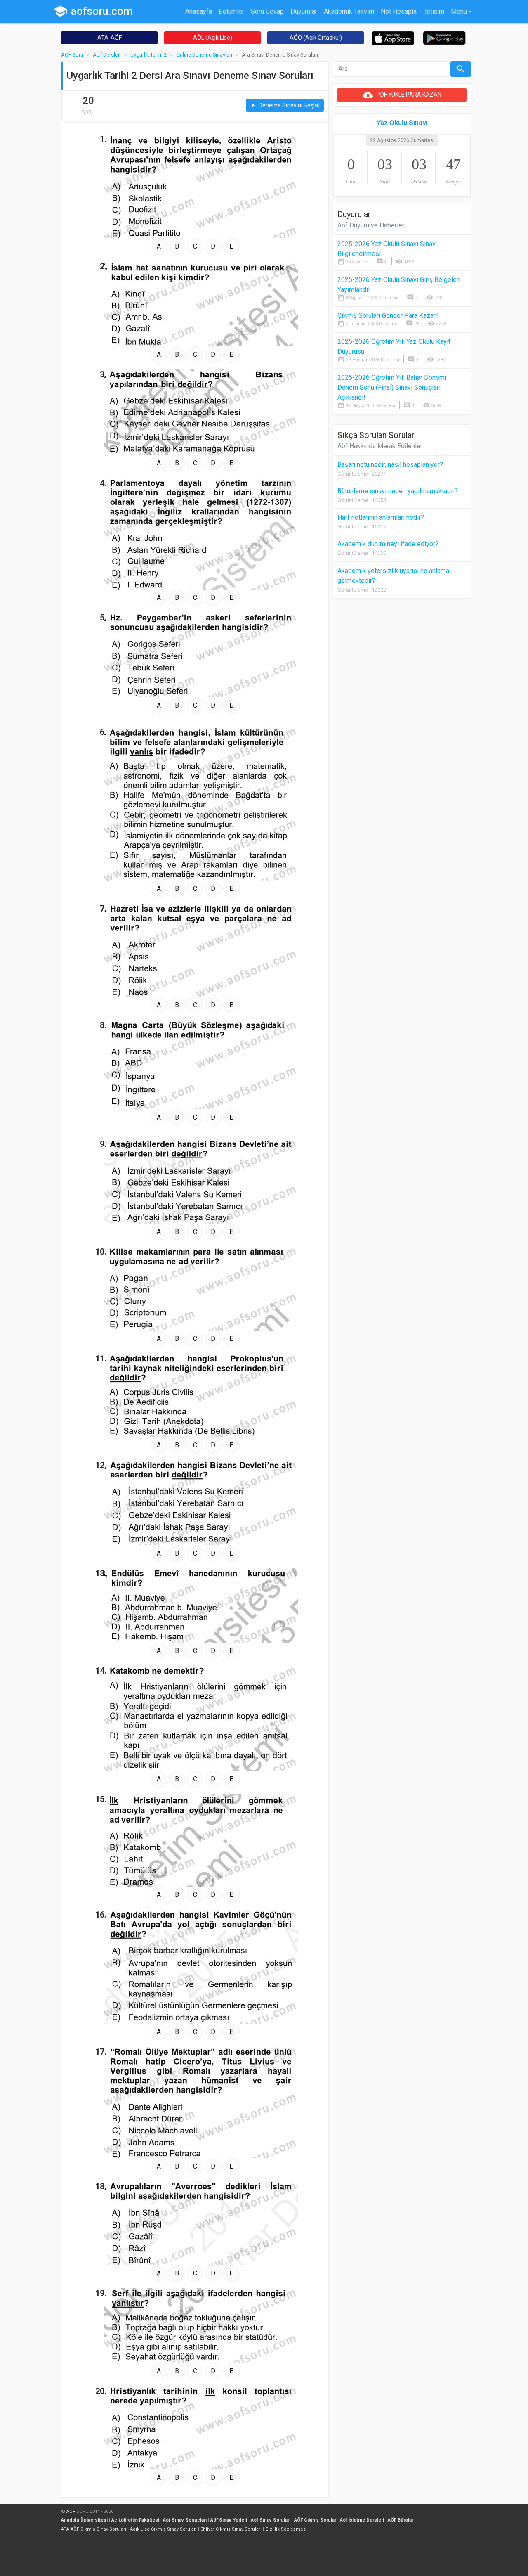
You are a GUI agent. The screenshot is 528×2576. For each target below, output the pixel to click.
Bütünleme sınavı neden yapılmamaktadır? (398, 491)
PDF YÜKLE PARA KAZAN (402, 95)
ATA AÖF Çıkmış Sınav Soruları (94, 2529)
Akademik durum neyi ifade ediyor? (388, 544)
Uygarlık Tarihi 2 (148, 55)
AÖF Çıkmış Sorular (315, 2520)
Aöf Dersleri (107, 55)
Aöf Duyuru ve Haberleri (372, 225)
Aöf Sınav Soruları (271, 2520)
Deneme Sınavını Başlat (285, 105)
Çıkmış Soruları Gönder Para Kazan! (388, 316)
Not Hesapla (399, 11)
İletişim (434, 11)
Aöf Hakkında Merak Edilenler (380, 446)
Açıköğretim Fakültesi (135, 2520)
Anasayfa (199, 11)
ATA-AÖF (110, 38)
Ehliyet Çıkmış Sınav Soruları (231, 2529)
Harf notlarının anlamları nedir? (381, 517)
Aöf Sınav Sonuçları (185, 2520)
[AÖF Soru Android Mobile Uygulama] (444, 37)
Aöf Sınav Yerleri (229, 2520)
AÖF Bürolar (401, 2520)
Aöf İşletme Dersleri (362, 2520)
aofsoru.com (93, 11)
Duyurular (304, 11)
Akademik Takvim (349, 11)
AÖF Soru (72, 55)
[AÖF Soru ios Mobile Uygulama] (393, 38)
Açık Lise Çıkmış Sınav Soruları (163, 2529)
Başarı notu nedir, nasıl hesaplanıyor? (390, 465)
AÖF (71, 2511)
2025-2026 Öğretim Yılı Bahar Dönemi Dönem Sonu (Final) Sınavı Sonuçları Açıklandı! (392, 387)
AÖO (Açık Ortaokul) (316, 38)
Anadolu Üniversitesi (84, 2520)
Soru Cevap (267, 11)
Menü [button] (459, 11)
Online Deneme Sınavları (204, 55)
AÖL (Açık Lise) (213, 38)
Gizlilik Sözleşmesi (286, 2529)
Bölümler (231, 11)
